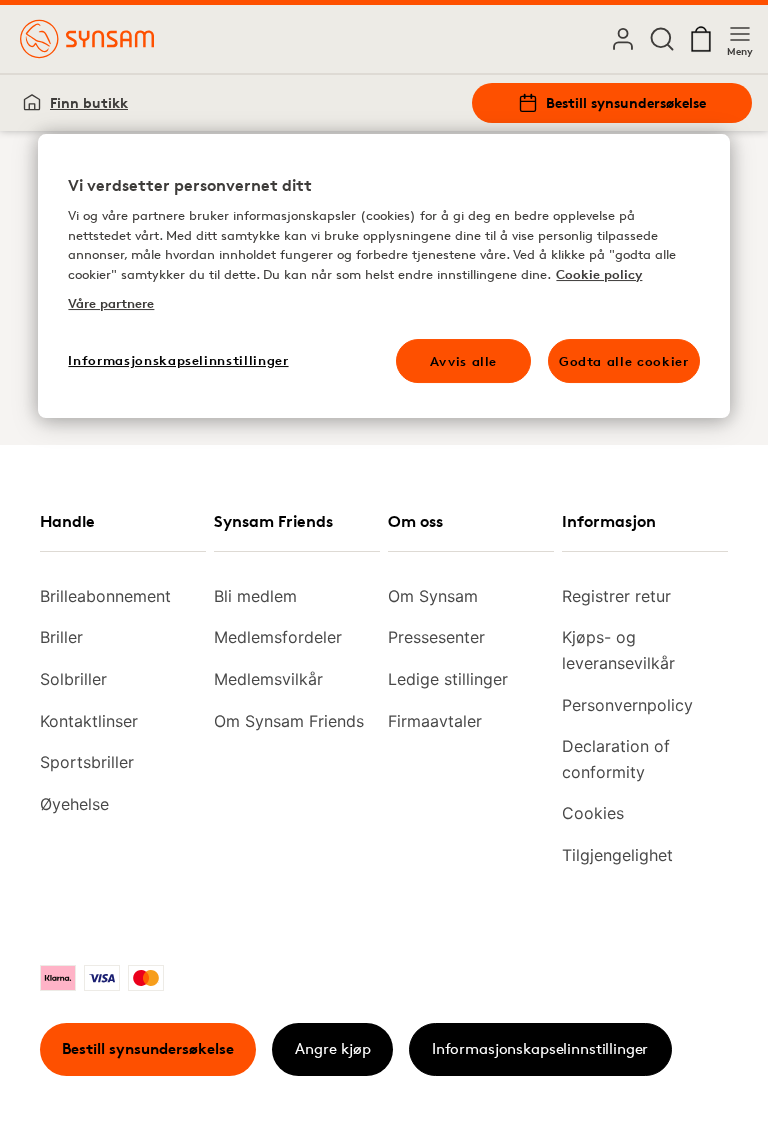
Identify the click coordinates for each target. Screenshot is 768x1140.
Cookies (593, 813)
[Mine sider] (623, 39)
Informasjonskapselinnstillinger (540, 1048)
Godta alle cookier (624, 361)
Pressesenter (436, 637)
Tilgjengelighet (617, 855)
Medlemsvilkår (268, 679)
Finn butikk (89, 102)
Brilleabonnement (105, 596)
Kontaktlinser (89, 721)
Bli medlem (255, 596)
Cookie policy (599, 274)
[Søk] (662, 39)
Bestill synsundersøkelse (626, 102)
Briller (61, 637)
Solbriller (73, 679)
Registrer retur (616, 596)
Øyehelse (74, 804)
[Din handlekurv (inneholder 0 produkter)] (701, 39)
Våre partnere (111, 304)
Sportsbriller (87, 762)
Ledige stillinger (448, 679)
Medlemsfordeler (278, 637)
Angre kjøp (333, 1048)
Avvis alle (464, 361)
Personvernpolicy (627, 705)
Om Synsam (433, 596)
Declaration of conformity (616, 759)
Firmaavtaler (435, 721)
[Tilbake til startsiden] (87, 39)
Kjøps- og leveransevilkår (618, 650)
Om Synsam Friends (289, 721)
